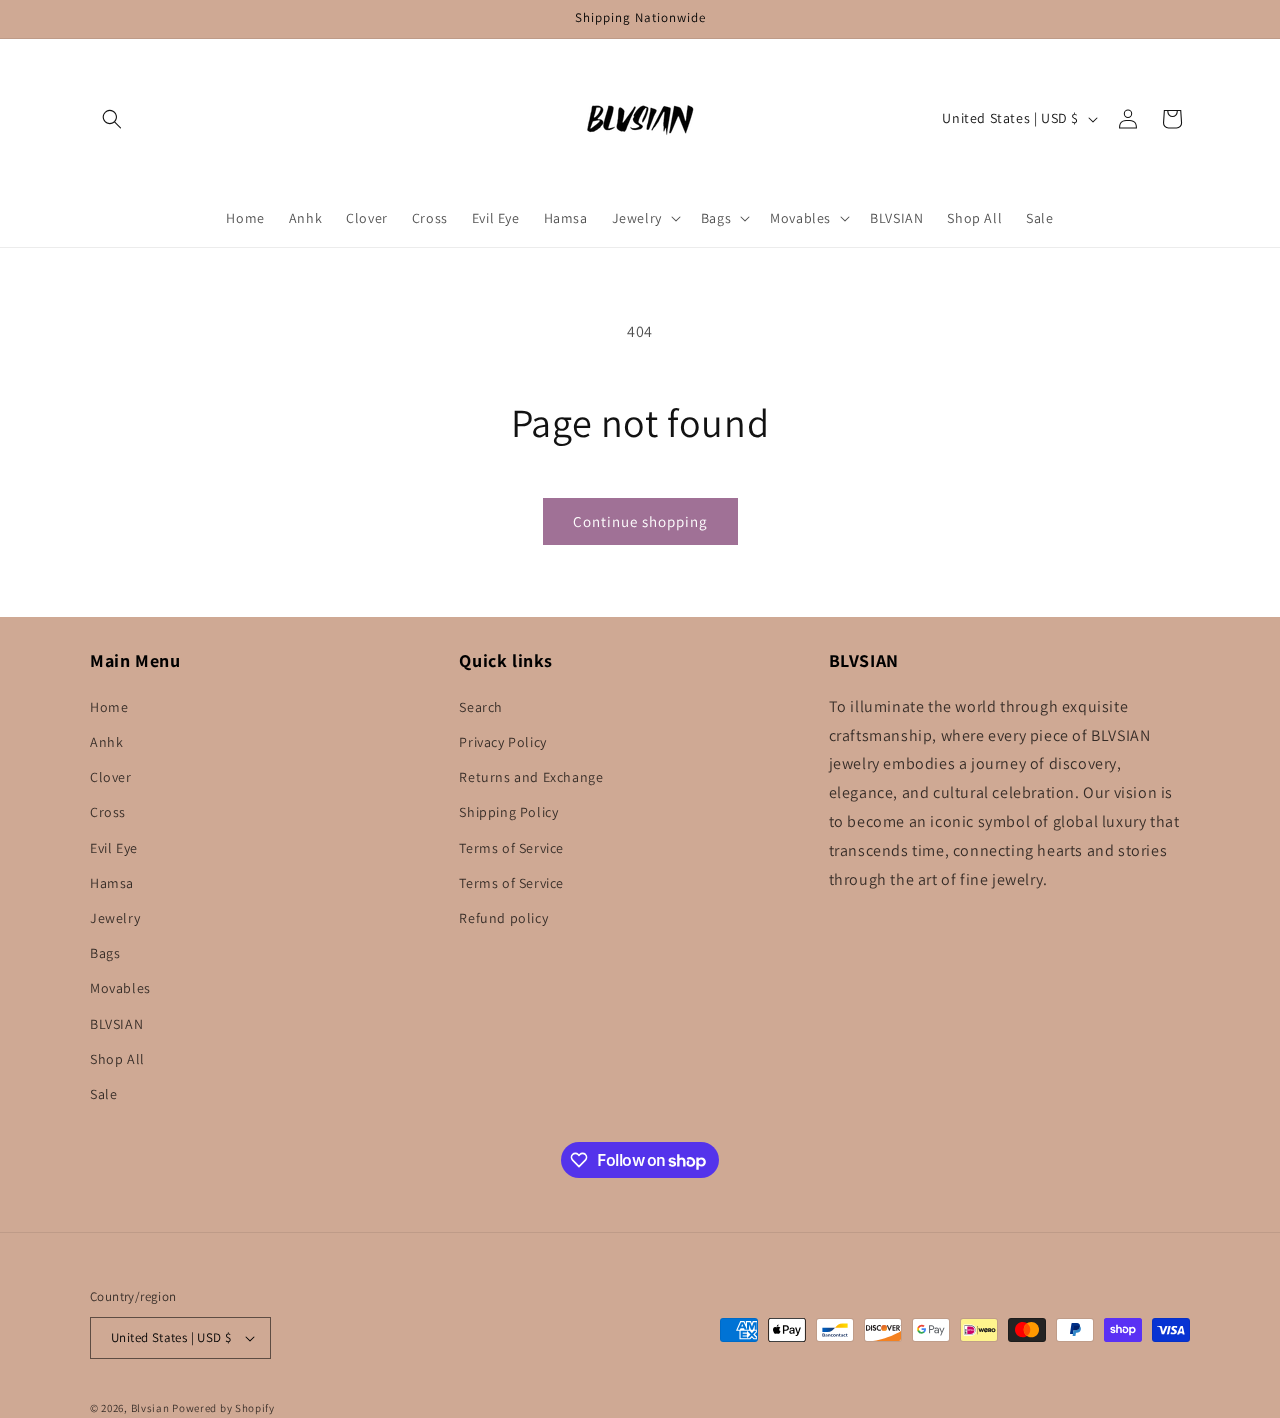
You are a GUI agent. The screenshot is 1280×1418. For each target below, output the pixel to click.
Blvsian (150, 1408)
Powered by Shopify (223, 1408)
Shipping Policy (508, 812)
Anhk (106, 742)
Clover (111, 777)
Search (481, 707)
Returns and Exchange (531, 777)
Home (109, 707)
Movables (120, 988)
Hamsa (112, 883)
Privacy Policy (502, 742)
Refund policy (503, 918)
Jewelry (115, 918)
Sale (103, 1094)
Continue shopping (640, 521)
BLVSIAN (116, 1024)
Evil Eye (114, 848)
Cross (108, 812)
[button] (112, 119)
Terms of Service (511, 848)
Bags (105, 953)
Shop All (117, 1059)
